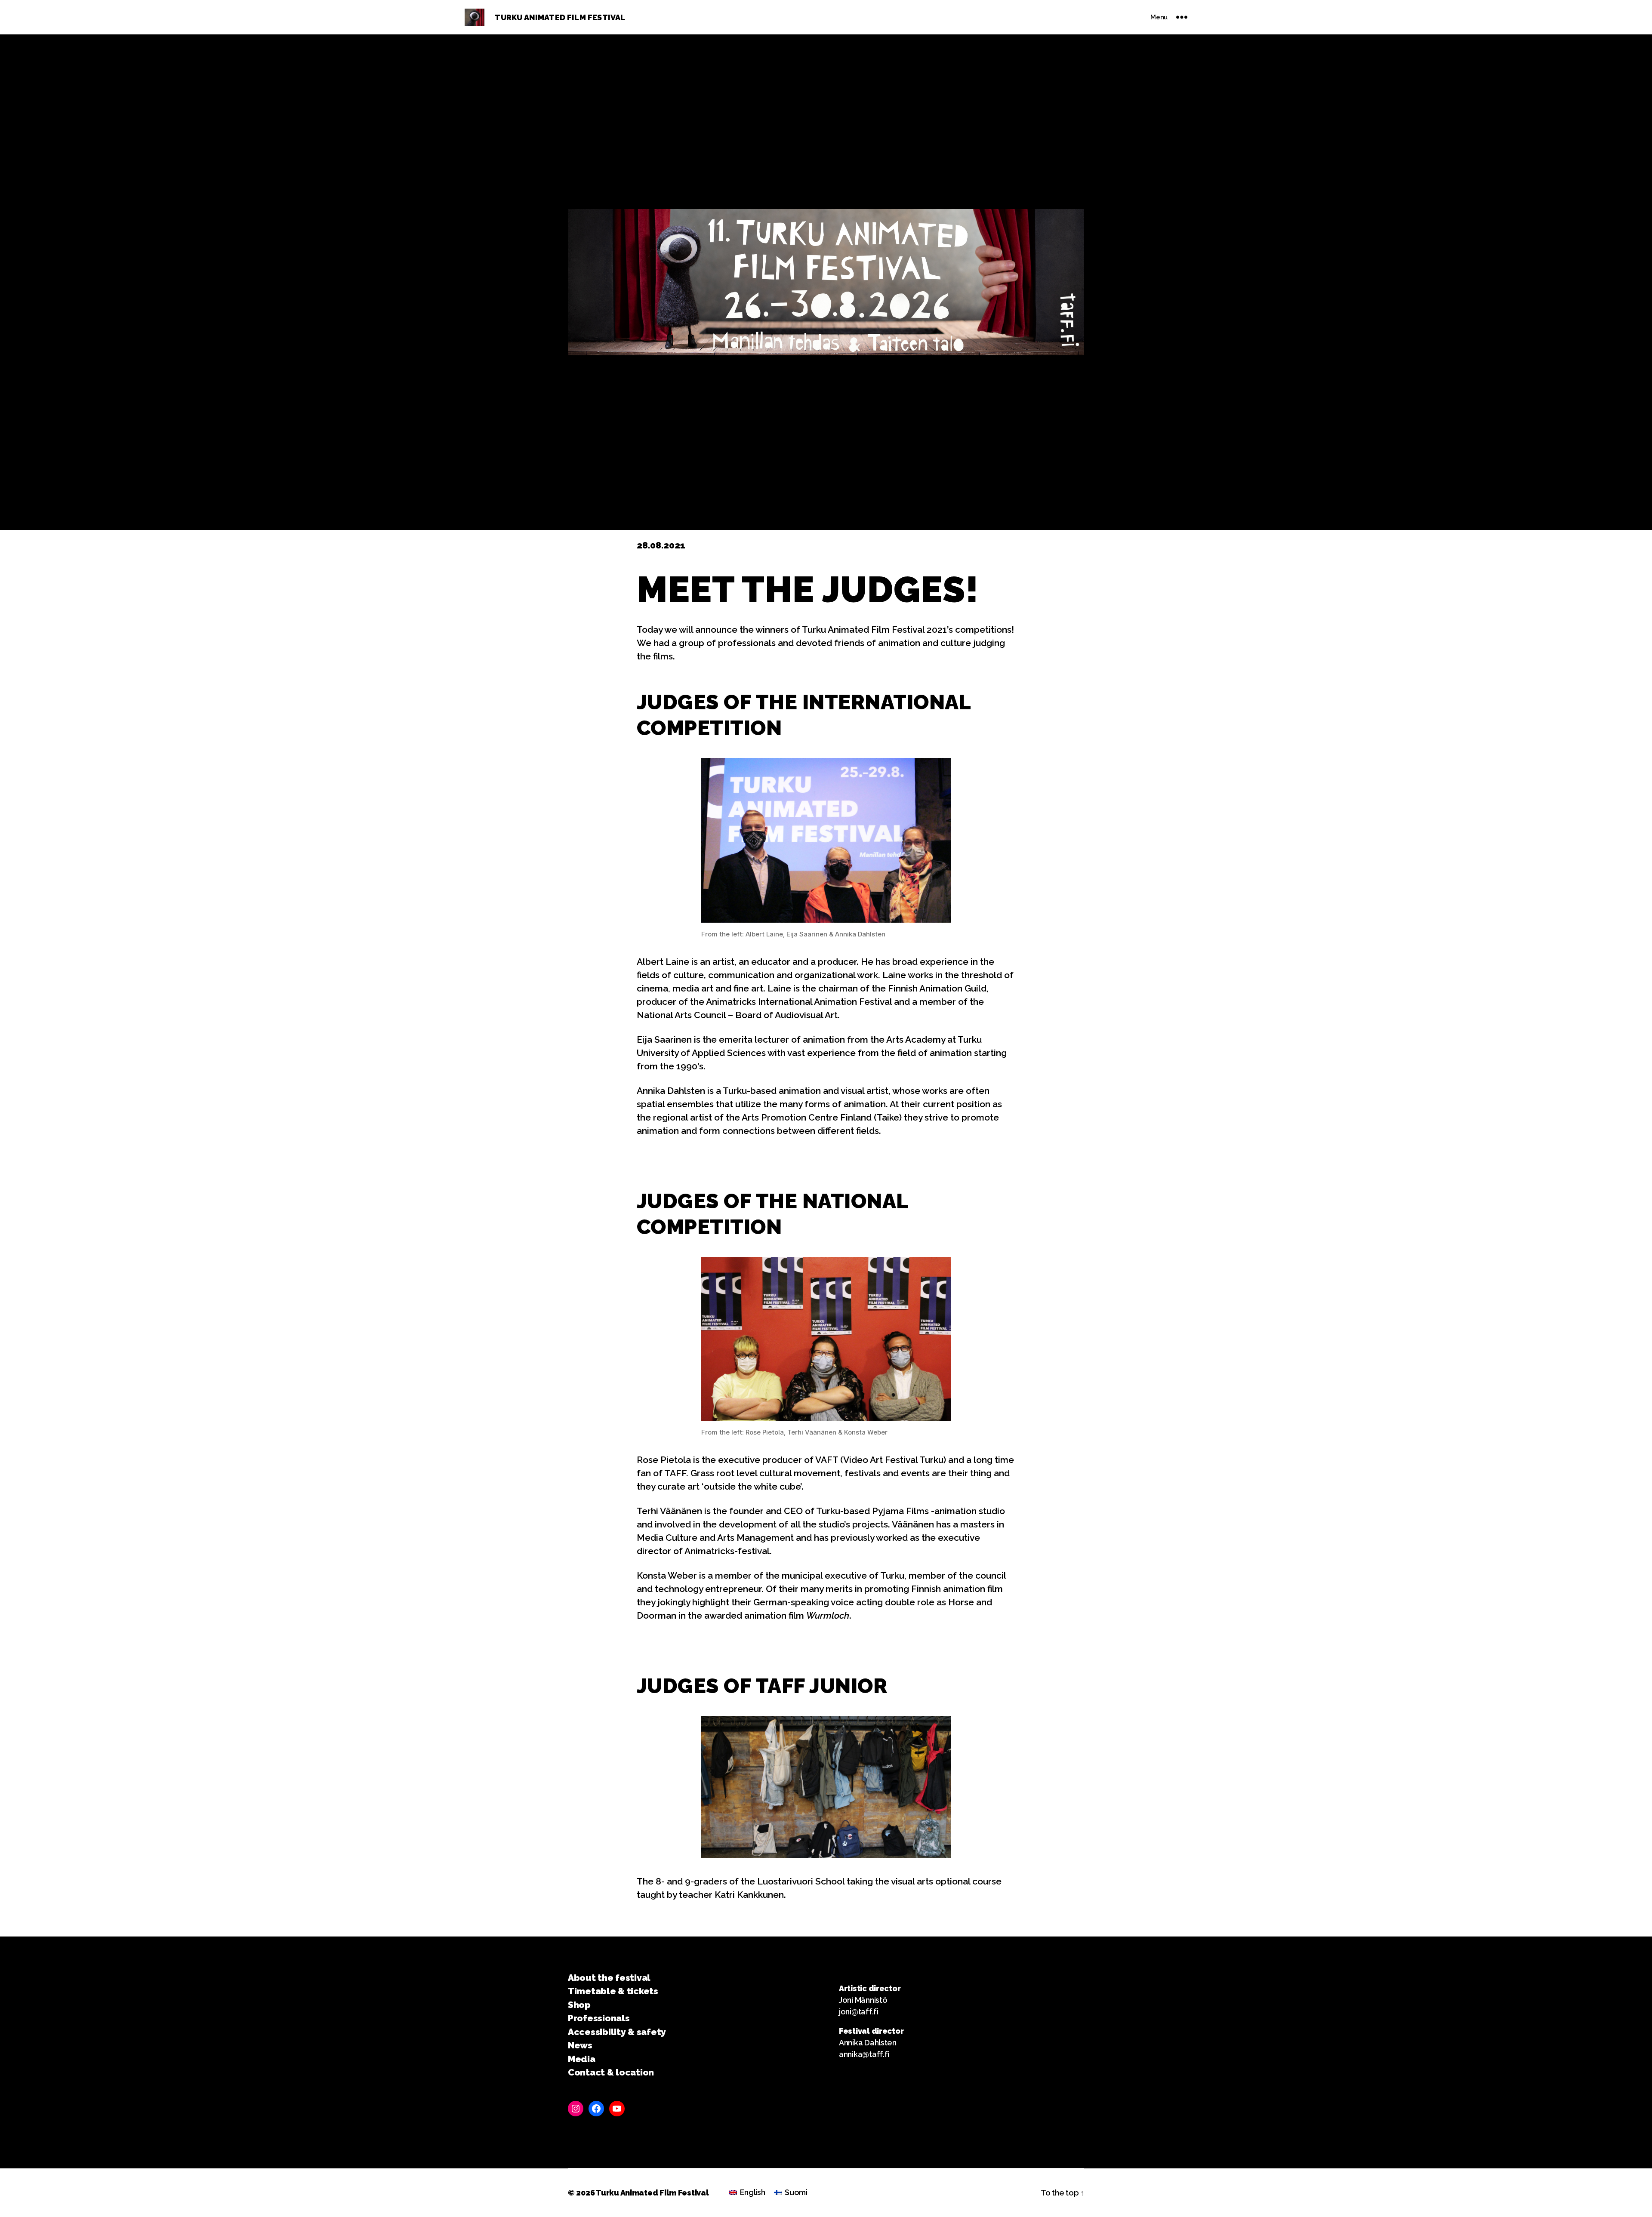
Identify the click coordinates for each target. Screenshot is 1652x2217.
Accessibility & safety (617, 2032)
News (580, 2045)
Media (582, 2059)
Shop (579, 2005)
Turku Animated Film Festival (652, 2193)
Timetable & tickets (613, 1991)
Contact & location (611, 2072)
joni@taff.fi (859, 2012)
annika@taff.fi (864, 2054)
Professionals (599, 2018)
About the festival (609, 1978)
